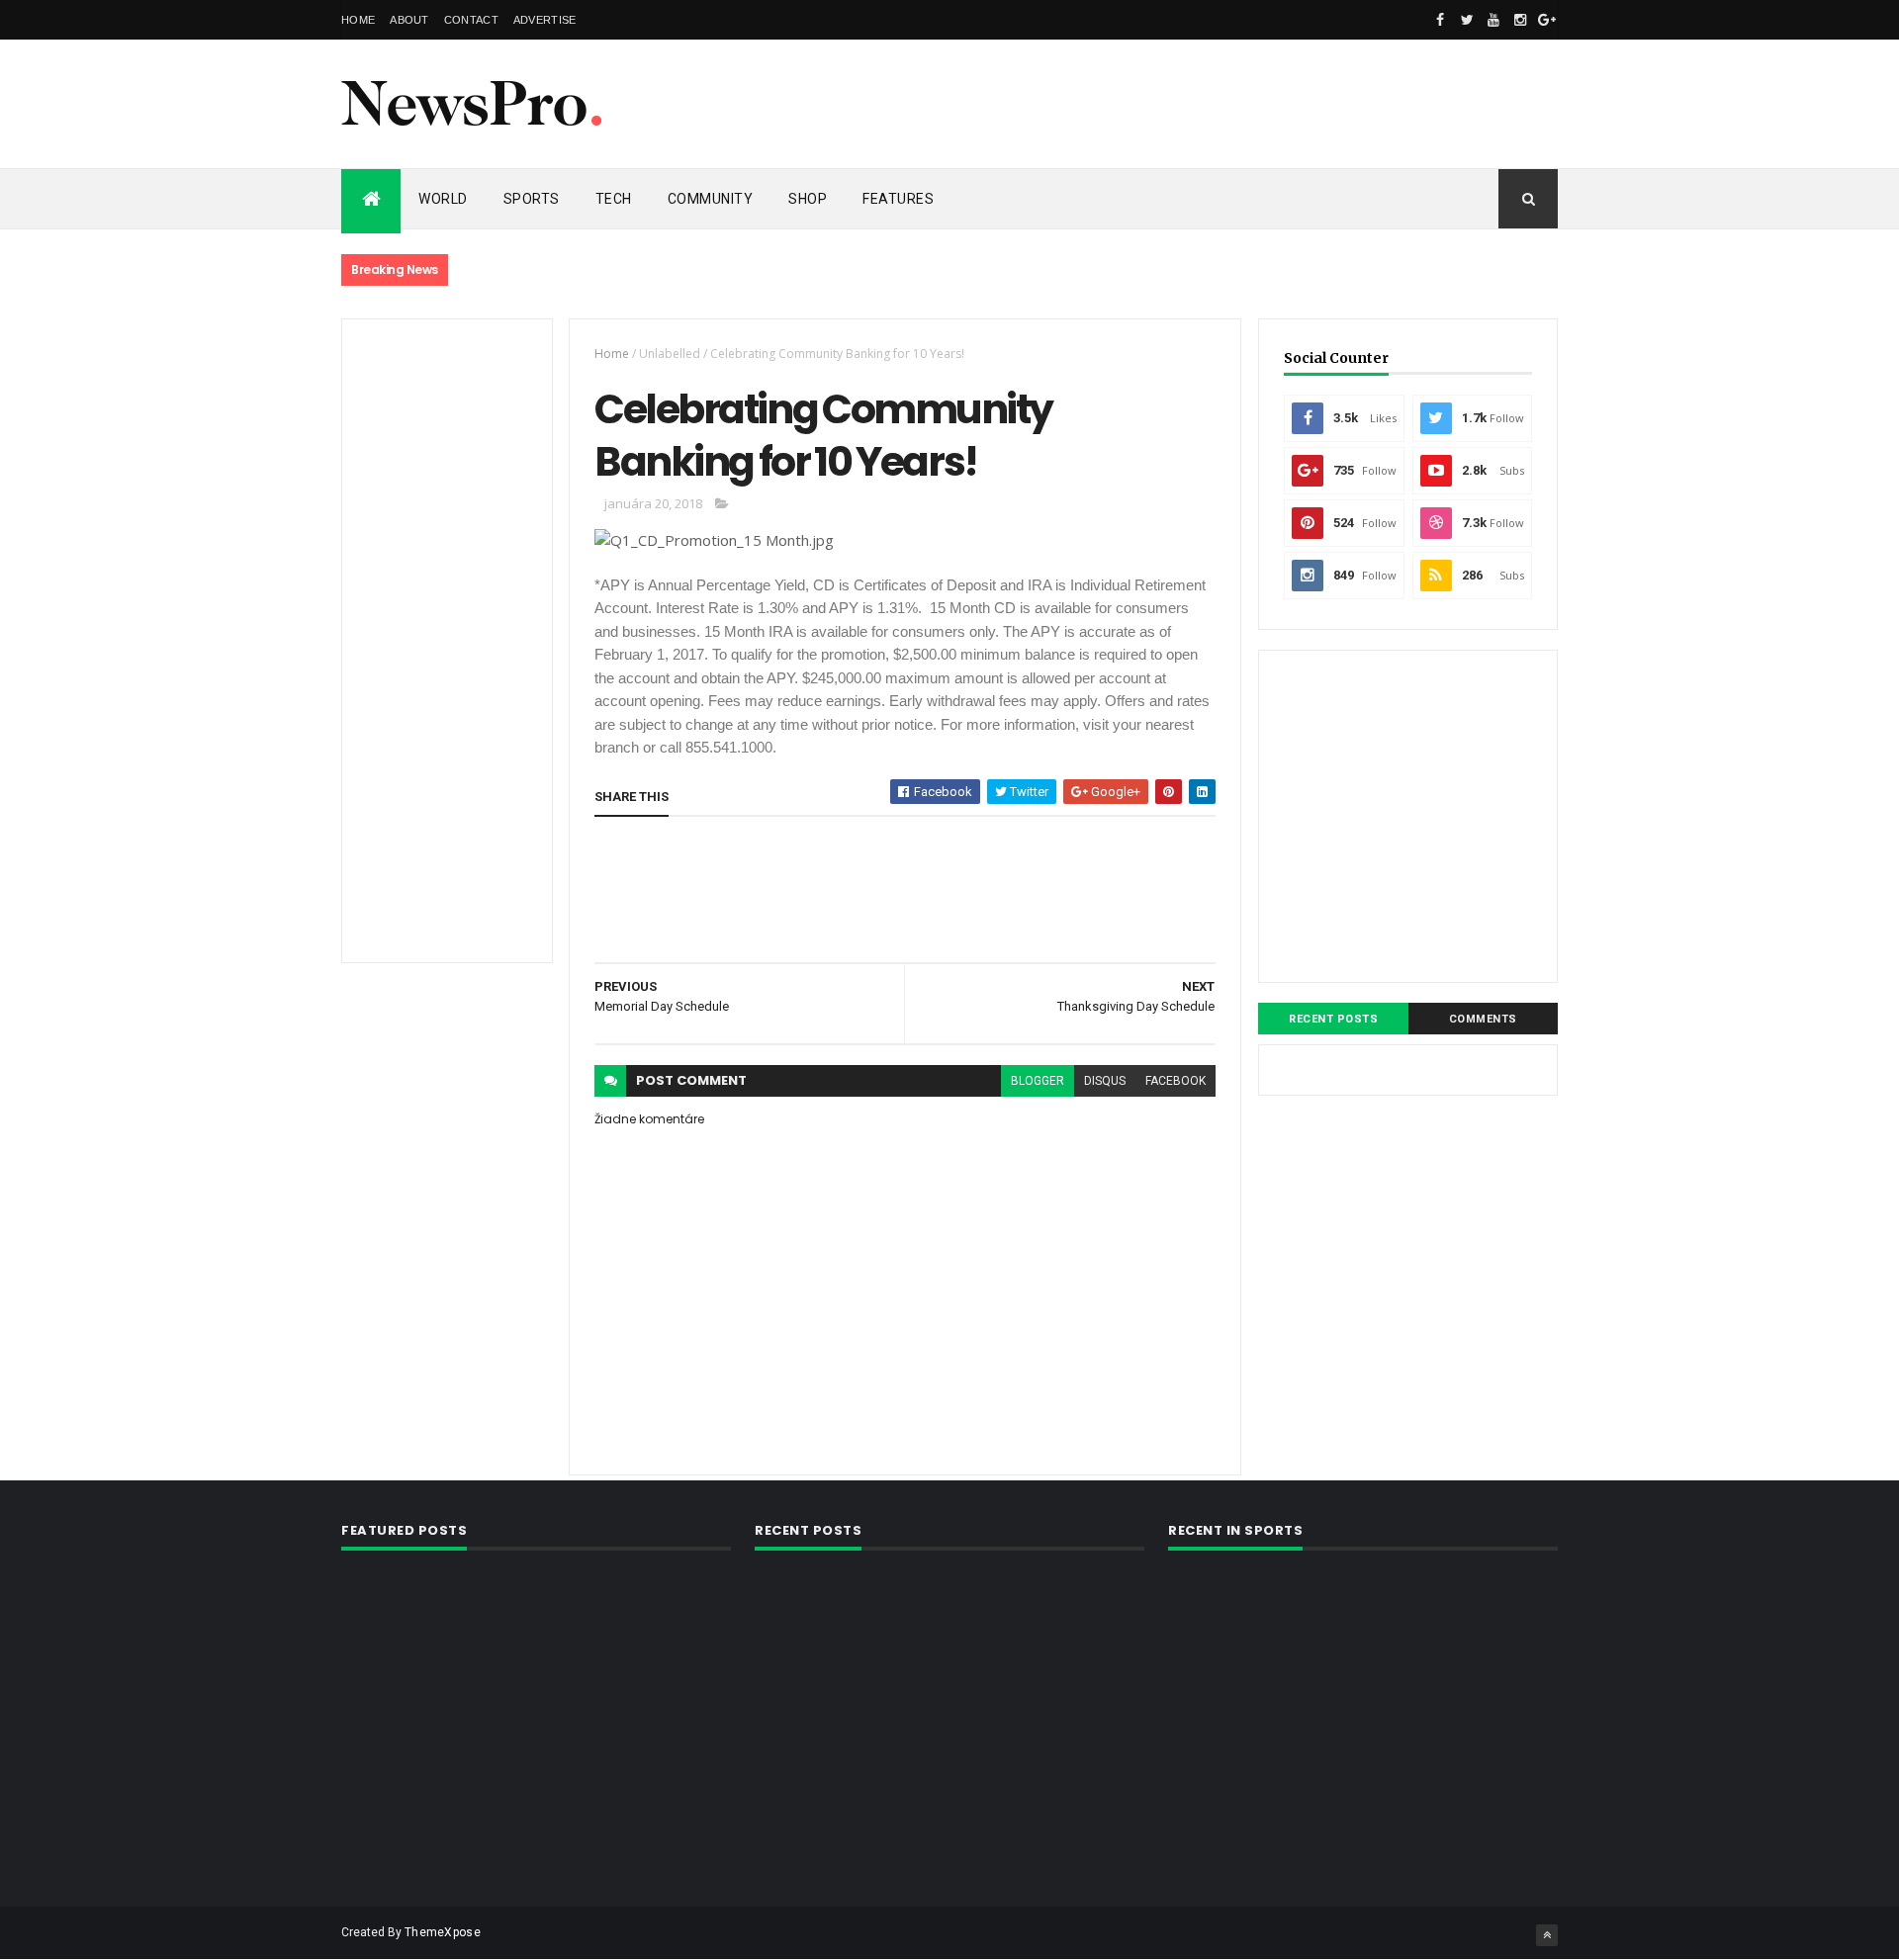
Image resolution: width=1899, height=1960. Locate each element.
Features (898, 199)
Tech (614, 199)
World (443, 199)
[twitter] (1467, 20)
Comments (1483, 1019)
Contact (471, 20)
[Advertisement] (1198, 104)
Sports (532, 199)
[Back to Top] (1547, 1935)
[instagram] (1520, 20)
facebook (1176, 1081)
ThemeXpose (443, 1932)
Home (358, 20)
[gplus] (1547, 20)
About (409, 20)
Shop (808, 199)
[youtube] (1493, 20)
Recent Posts (1333, 1019)
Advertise (545, 20)
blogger (1038, 1081)
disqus (1105, 1081)
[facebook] (1440, 20)
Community (711, 199)
